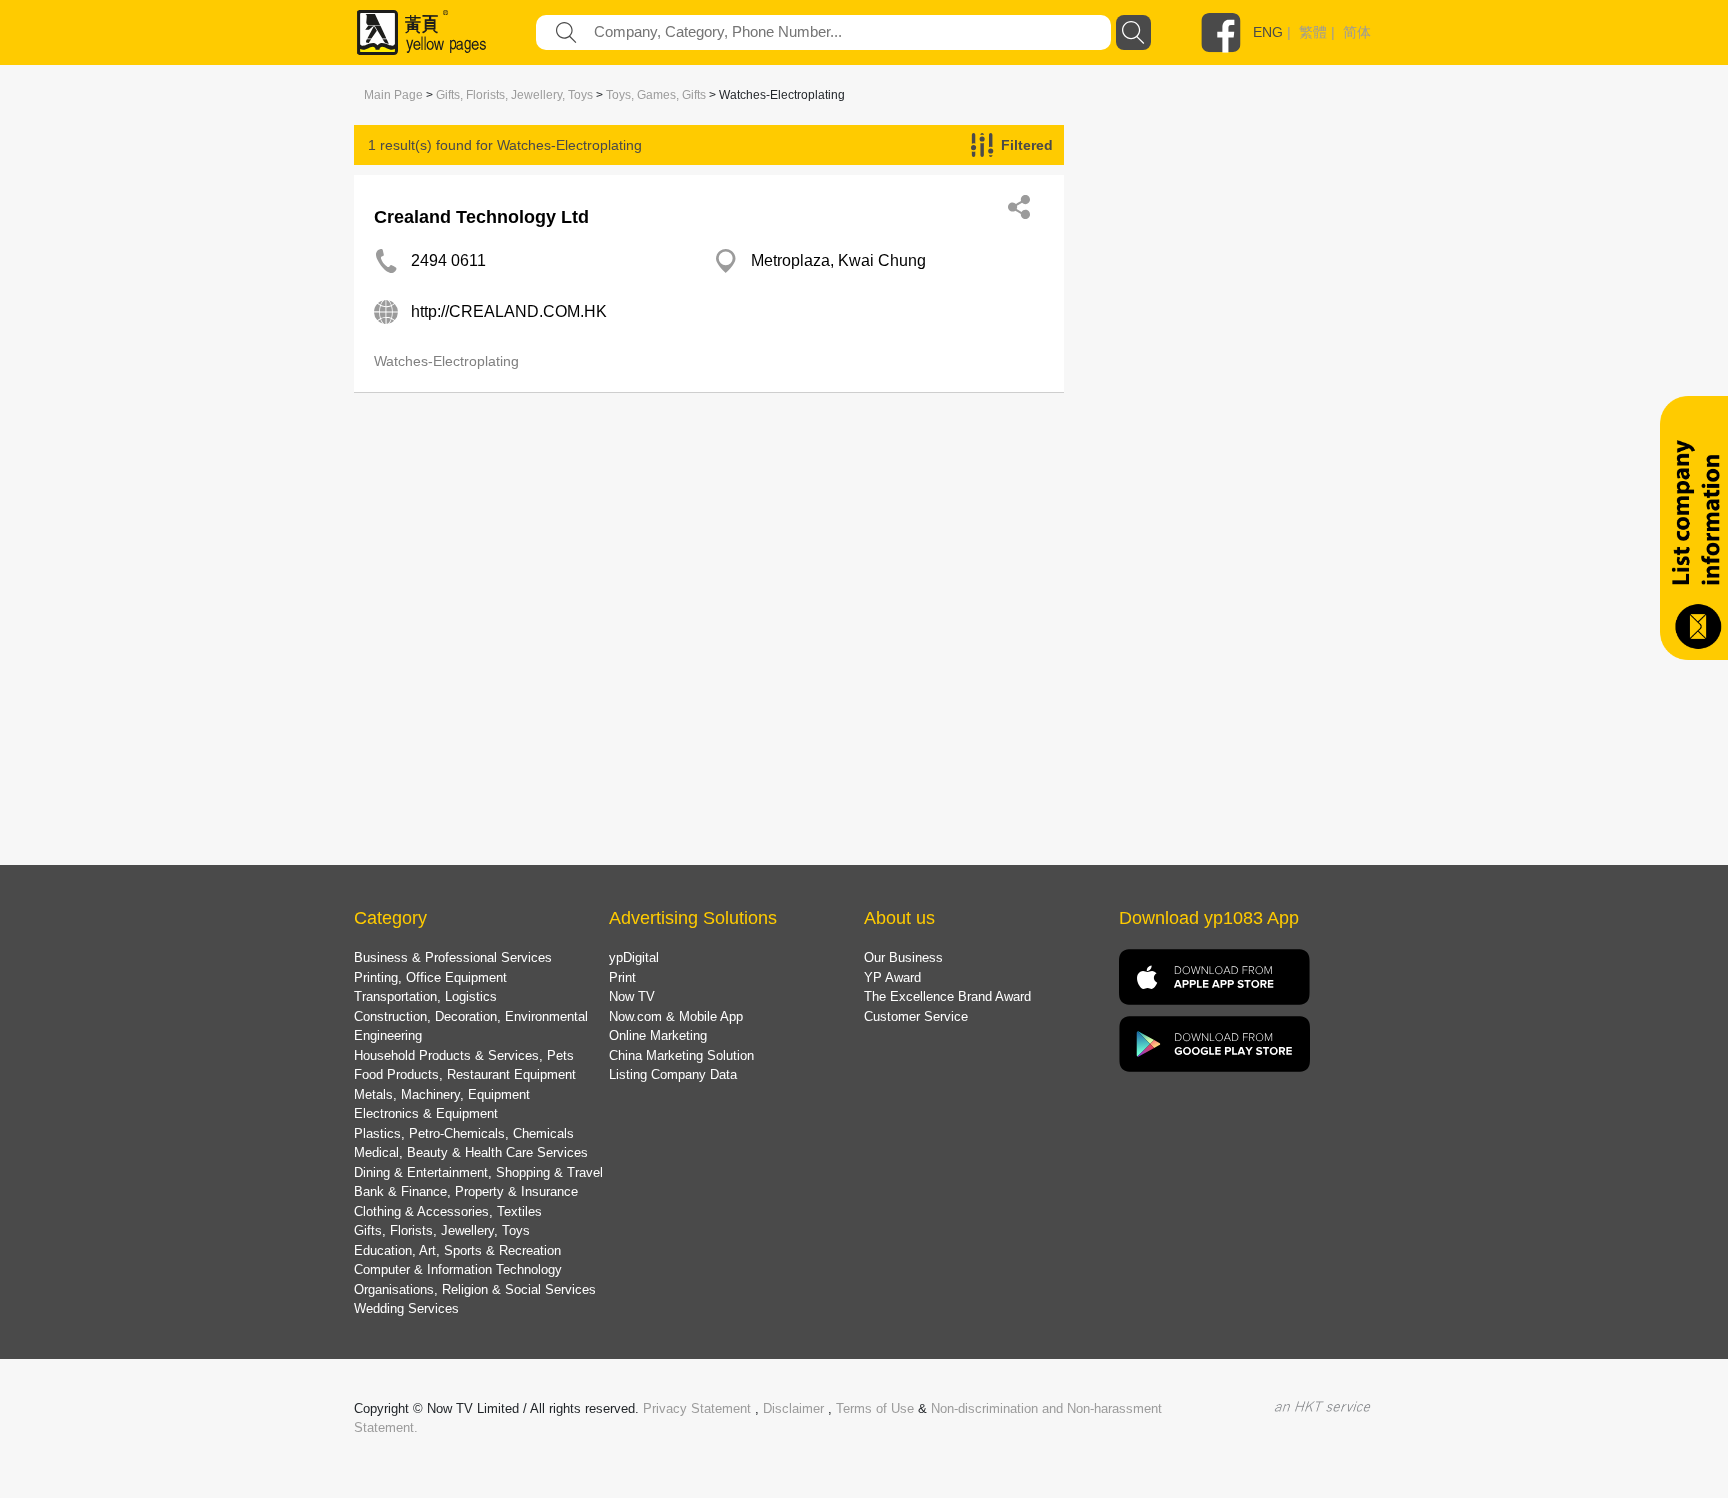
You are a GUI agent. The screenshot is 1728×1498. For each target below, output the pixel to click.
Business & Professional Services (453, 957)
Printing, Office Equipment (430, 977)
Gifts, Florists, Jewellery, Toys (514, 95)
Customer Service (916, 1016)
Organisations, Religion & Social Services (475, 1289)
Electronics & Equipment (426, 1113)
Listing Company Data (673, 1074)
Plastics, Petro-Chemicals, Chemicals (464, 1133)
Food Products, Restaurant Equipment (465, 1074)
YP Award (892, 977)
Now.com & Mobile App (676, 1016)
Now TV (632, 996)
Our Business (903, 957)
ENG (1268, 32)
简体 (1357, 32)
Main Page (393, 95)
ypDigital (634, 957)
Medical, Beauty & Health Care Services (471, 1152)
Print (622, 977)
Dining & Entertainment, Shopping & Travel (478, 1172)
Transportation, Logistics (425, 996)
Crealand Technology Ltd (481, 217)
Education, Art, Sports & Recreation (457, 1250)
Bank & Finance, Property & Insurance (466, 1191)
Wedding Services (406, 1308)
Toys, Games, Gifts (656, 95)
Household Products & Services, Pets (464, 1055)
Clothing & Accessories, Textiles (448, 1211)
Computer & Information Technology (458, 1269)
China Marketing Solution (681, 1055)
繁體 (1313, 32)
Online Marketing (658, 1035)
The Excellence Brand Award (947, 996)
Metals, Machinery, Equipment (442, 1094)
